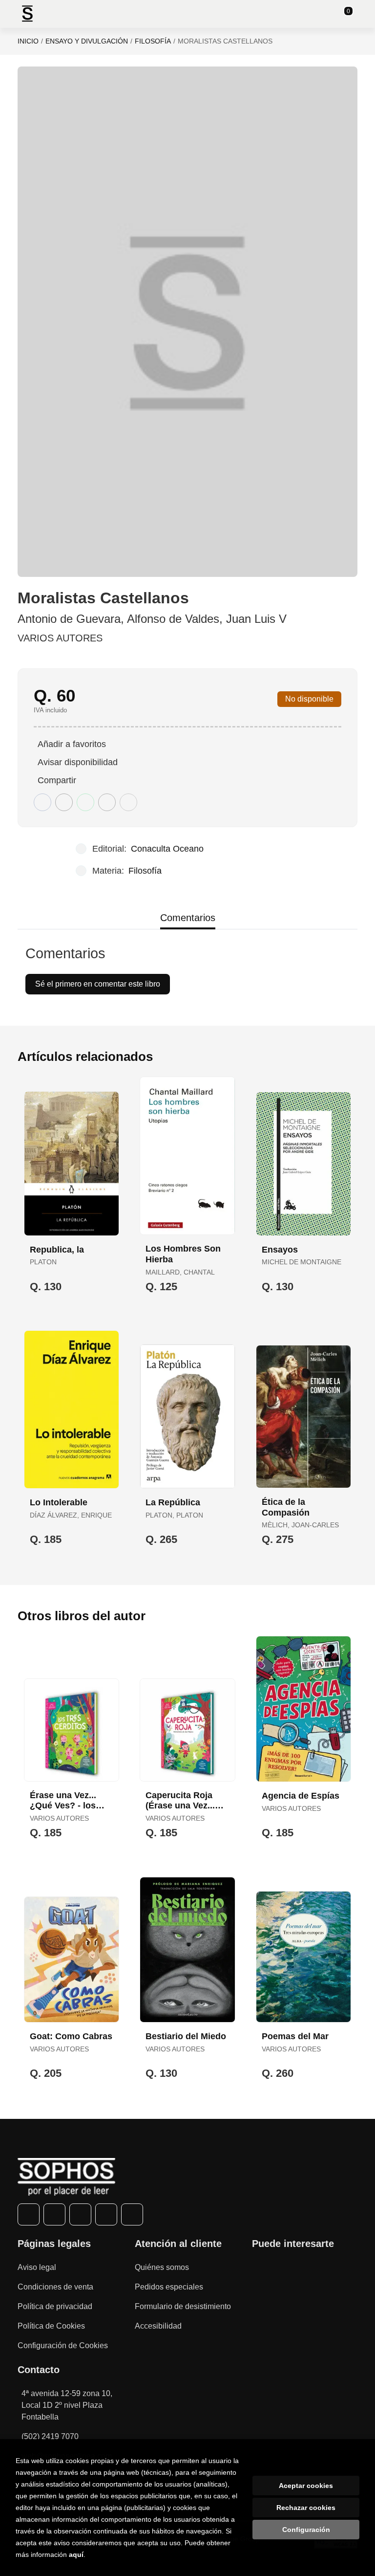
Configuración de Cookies (63, 2345)
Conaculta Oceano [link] (167, 849)
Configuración (306, 2530)
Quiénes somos (162, 2267)
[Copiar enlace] (128, 802)
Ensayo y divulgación (87, 41)
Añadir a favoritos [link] (72, 744)
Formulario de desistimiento (183, 2306)
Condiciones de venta (55, 2287)
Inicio (28, 41)
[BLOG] (132, 2214)
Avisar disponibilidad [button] (78, 762)
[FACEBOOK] (29, 2214)
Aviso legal (37, 2267)
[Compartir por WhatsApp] (85, 802)
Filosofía (153, 41)
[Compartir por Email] (107, 802)
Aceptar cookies (306, 2486)
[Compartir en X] (64, 802)
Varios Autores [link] (60, 638)
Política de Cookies (51, 2326)
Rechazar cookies (306, 2508)
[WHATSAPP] (106, 2214)
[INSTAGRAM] (80, 2214)
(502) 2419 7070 (50, 2436)
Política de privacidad (55, 2306)
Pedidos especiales (169, 2287)
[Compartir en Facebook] (42, 802)
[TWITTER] (54, 2214)
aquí (76, 2554)
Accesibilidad (158, 2326)
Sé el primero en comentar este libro (98, 984)
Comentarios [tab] (188, 918)
